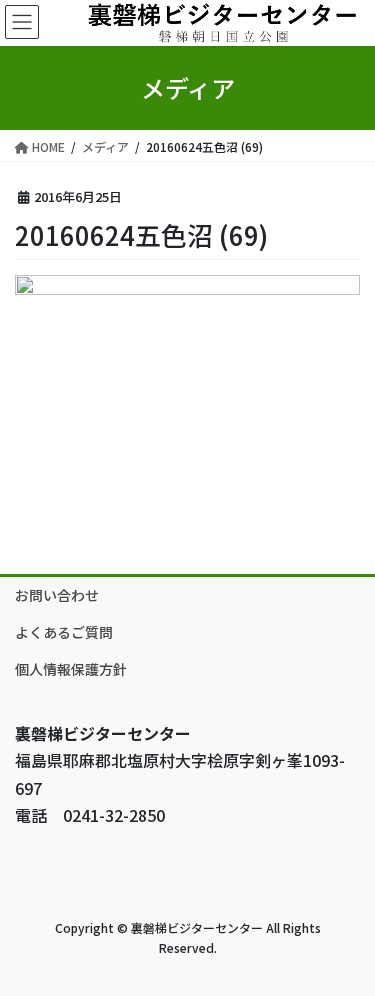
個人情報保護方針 (71, 669)
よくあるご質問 (64, 632)
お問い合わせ (57, 595)
